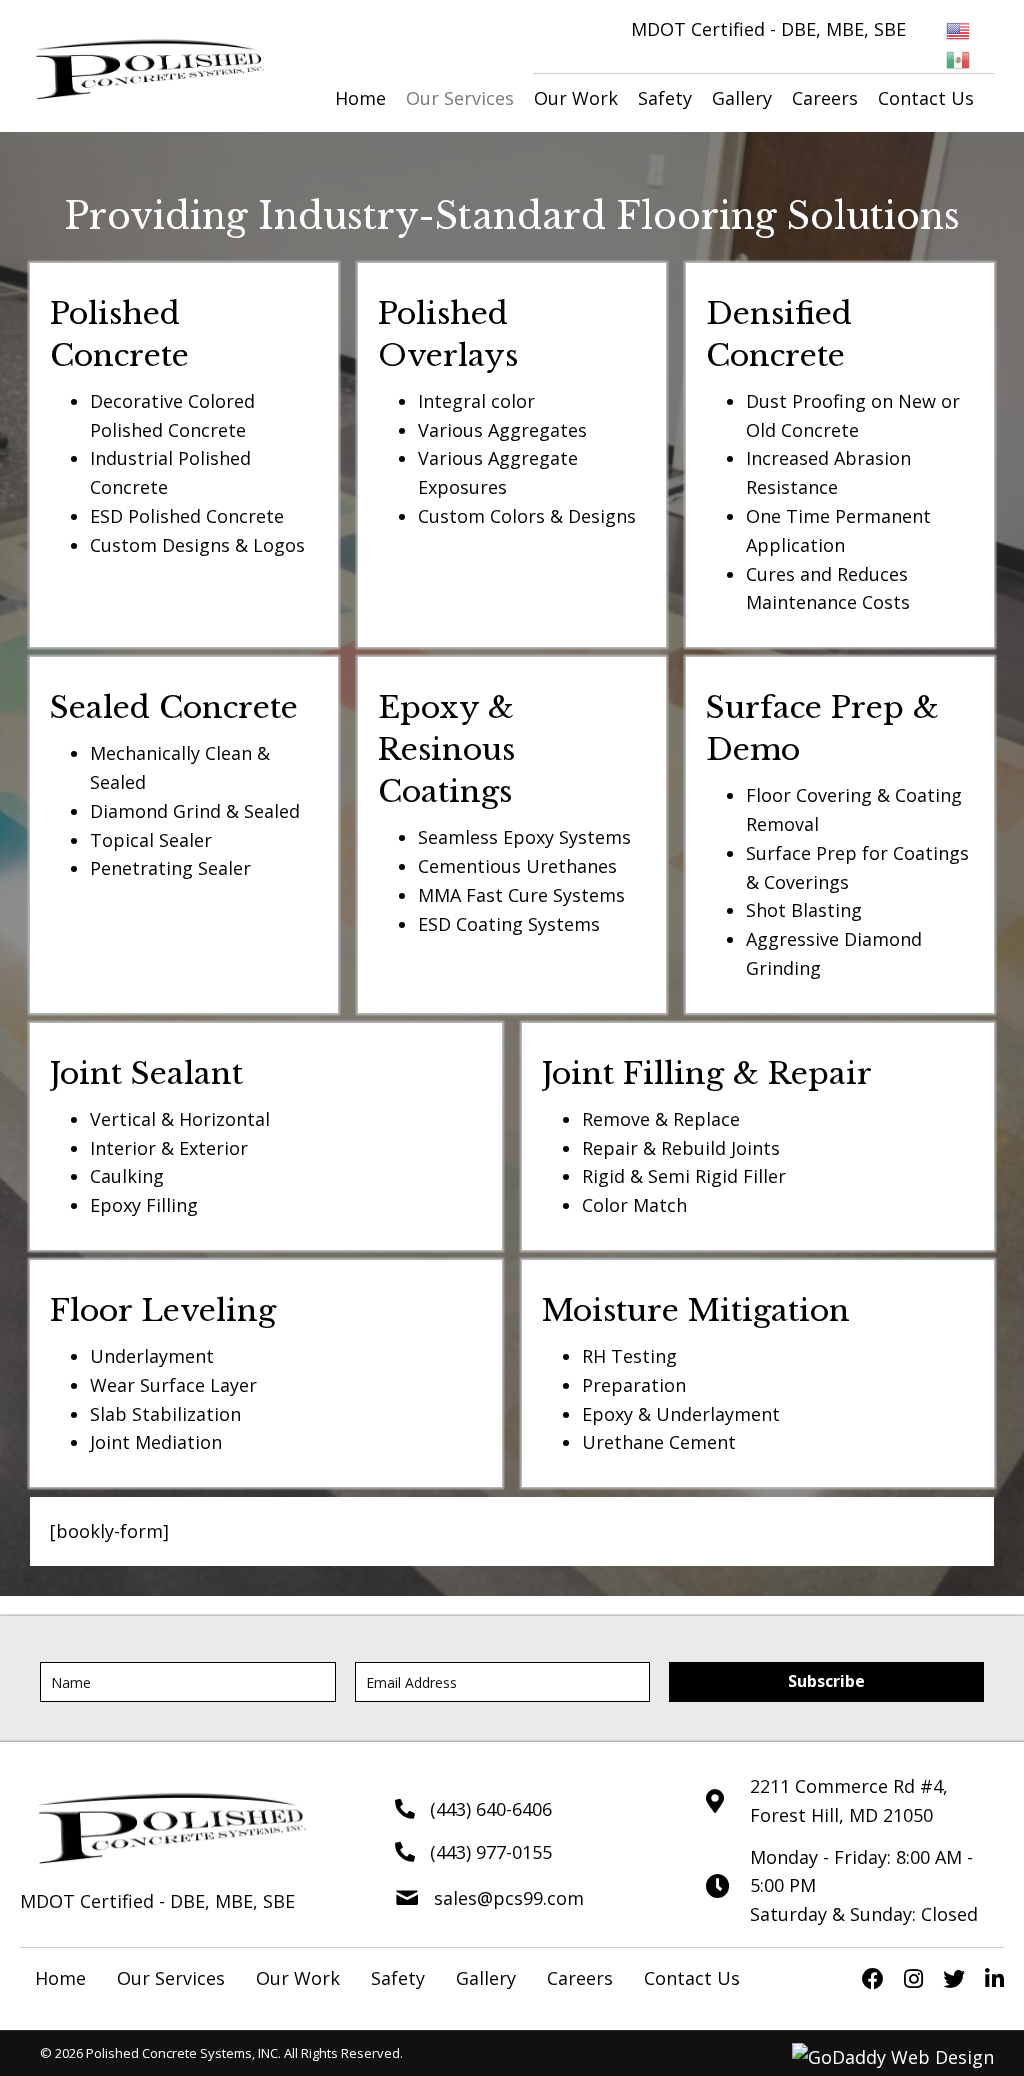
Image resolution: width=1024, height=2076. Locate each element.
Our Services (171, 1978)
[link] (360, 98)
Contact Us (692, 1978)
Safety (398, 1978)
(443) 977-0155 (491, 1852)
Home (60, 1978)
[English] (959, 29)
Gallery (486, 1978)
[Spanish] (959, 58)
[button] (826, 1682)
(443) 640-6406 (491, 1809)
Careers (580, 1978)
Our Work (298, 1978)
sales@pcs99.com (509, 1898)
